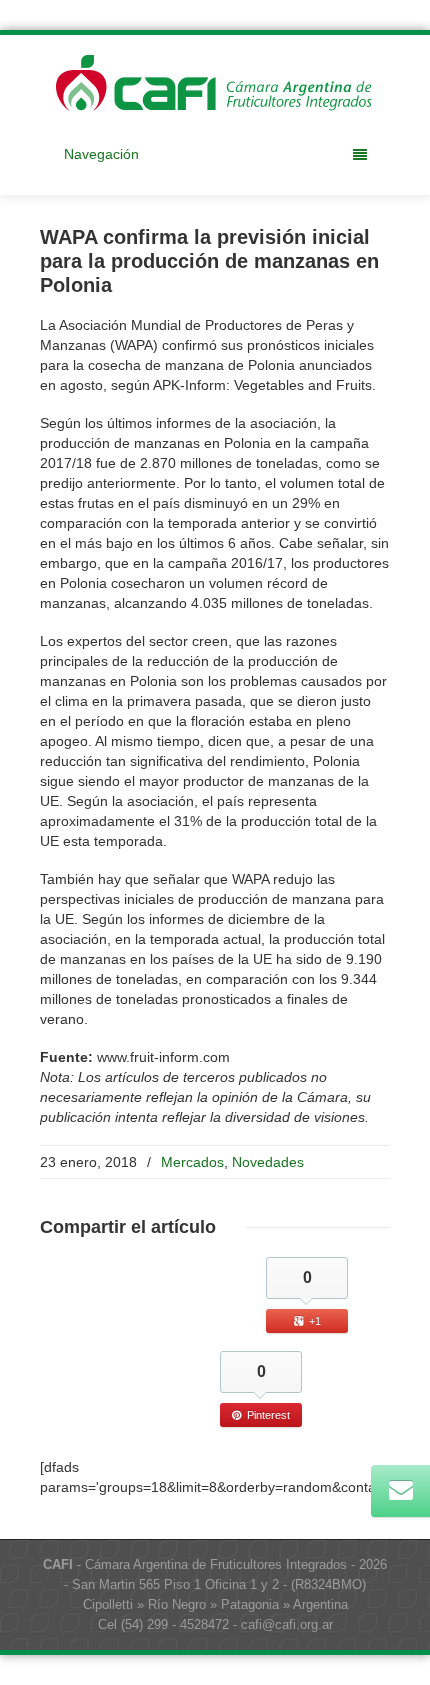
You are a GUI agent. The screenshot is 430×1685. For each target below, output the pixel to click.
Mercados (192, 1162)
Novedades (268, 1162)
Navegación (101, 154)
